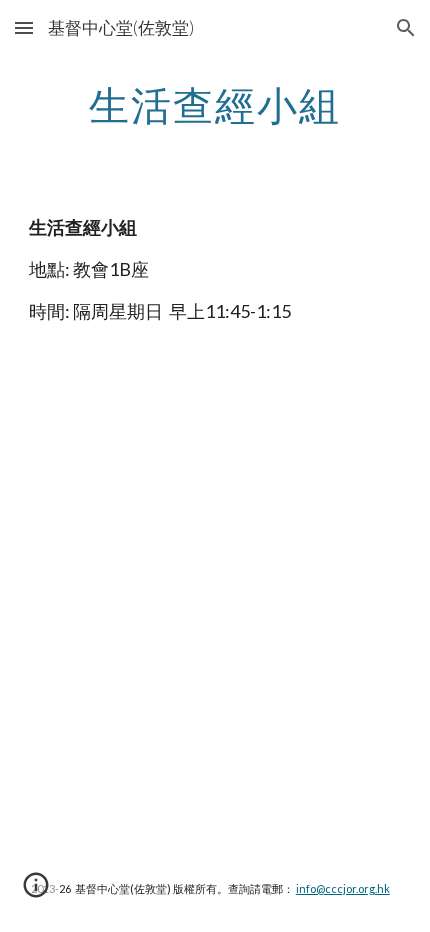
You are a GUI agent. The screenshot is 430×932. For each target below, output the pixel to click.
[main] (215, 105)
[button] (24, 27)
